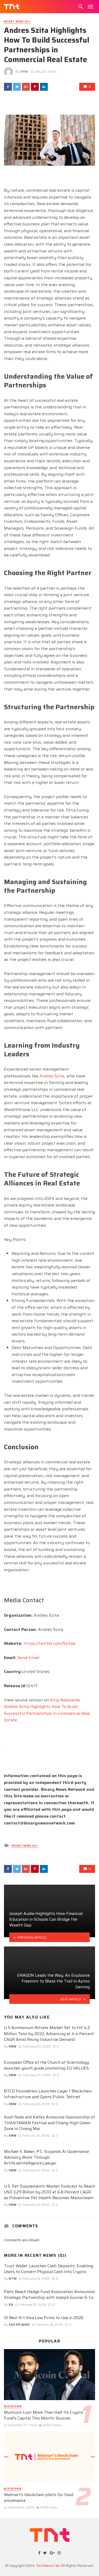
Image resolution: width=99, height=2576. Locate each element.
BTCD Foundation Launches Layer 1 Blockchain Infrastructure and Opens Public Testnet (48, 2094)
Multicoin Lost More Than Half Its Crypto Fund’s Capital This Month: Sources (44, 2415)
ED (11, 2304)
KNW (24, 71)
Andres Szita (52, 1076)
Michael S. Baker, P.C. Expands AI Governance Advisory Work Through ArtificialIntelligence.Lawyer (46, 2157)
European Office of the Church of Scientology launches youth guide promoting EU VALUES (46, 2065)
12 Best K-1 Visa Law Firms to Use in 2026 (44, 2318)
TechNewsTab (48, 2565)
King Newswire (65, 1700)
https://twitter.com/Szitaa (49, 1643)
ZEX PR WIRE (19, 2324)
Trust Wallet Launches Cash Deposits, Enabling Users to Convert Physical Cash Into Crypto (49, 2269)
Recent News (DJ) (17, 22)
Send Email (28, 1658)
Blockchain (13, 2407)
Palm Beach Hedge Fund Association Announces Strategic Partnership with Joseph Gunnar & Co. (49, 2295)
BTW (13, 2278)
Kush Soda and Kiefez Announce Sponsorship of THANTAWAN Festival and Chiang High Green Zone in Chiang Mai (49, 2123)
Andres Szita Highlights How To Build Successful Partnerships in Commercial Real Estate (47, 1713)
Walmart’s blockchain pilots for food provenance (39, 2498)
